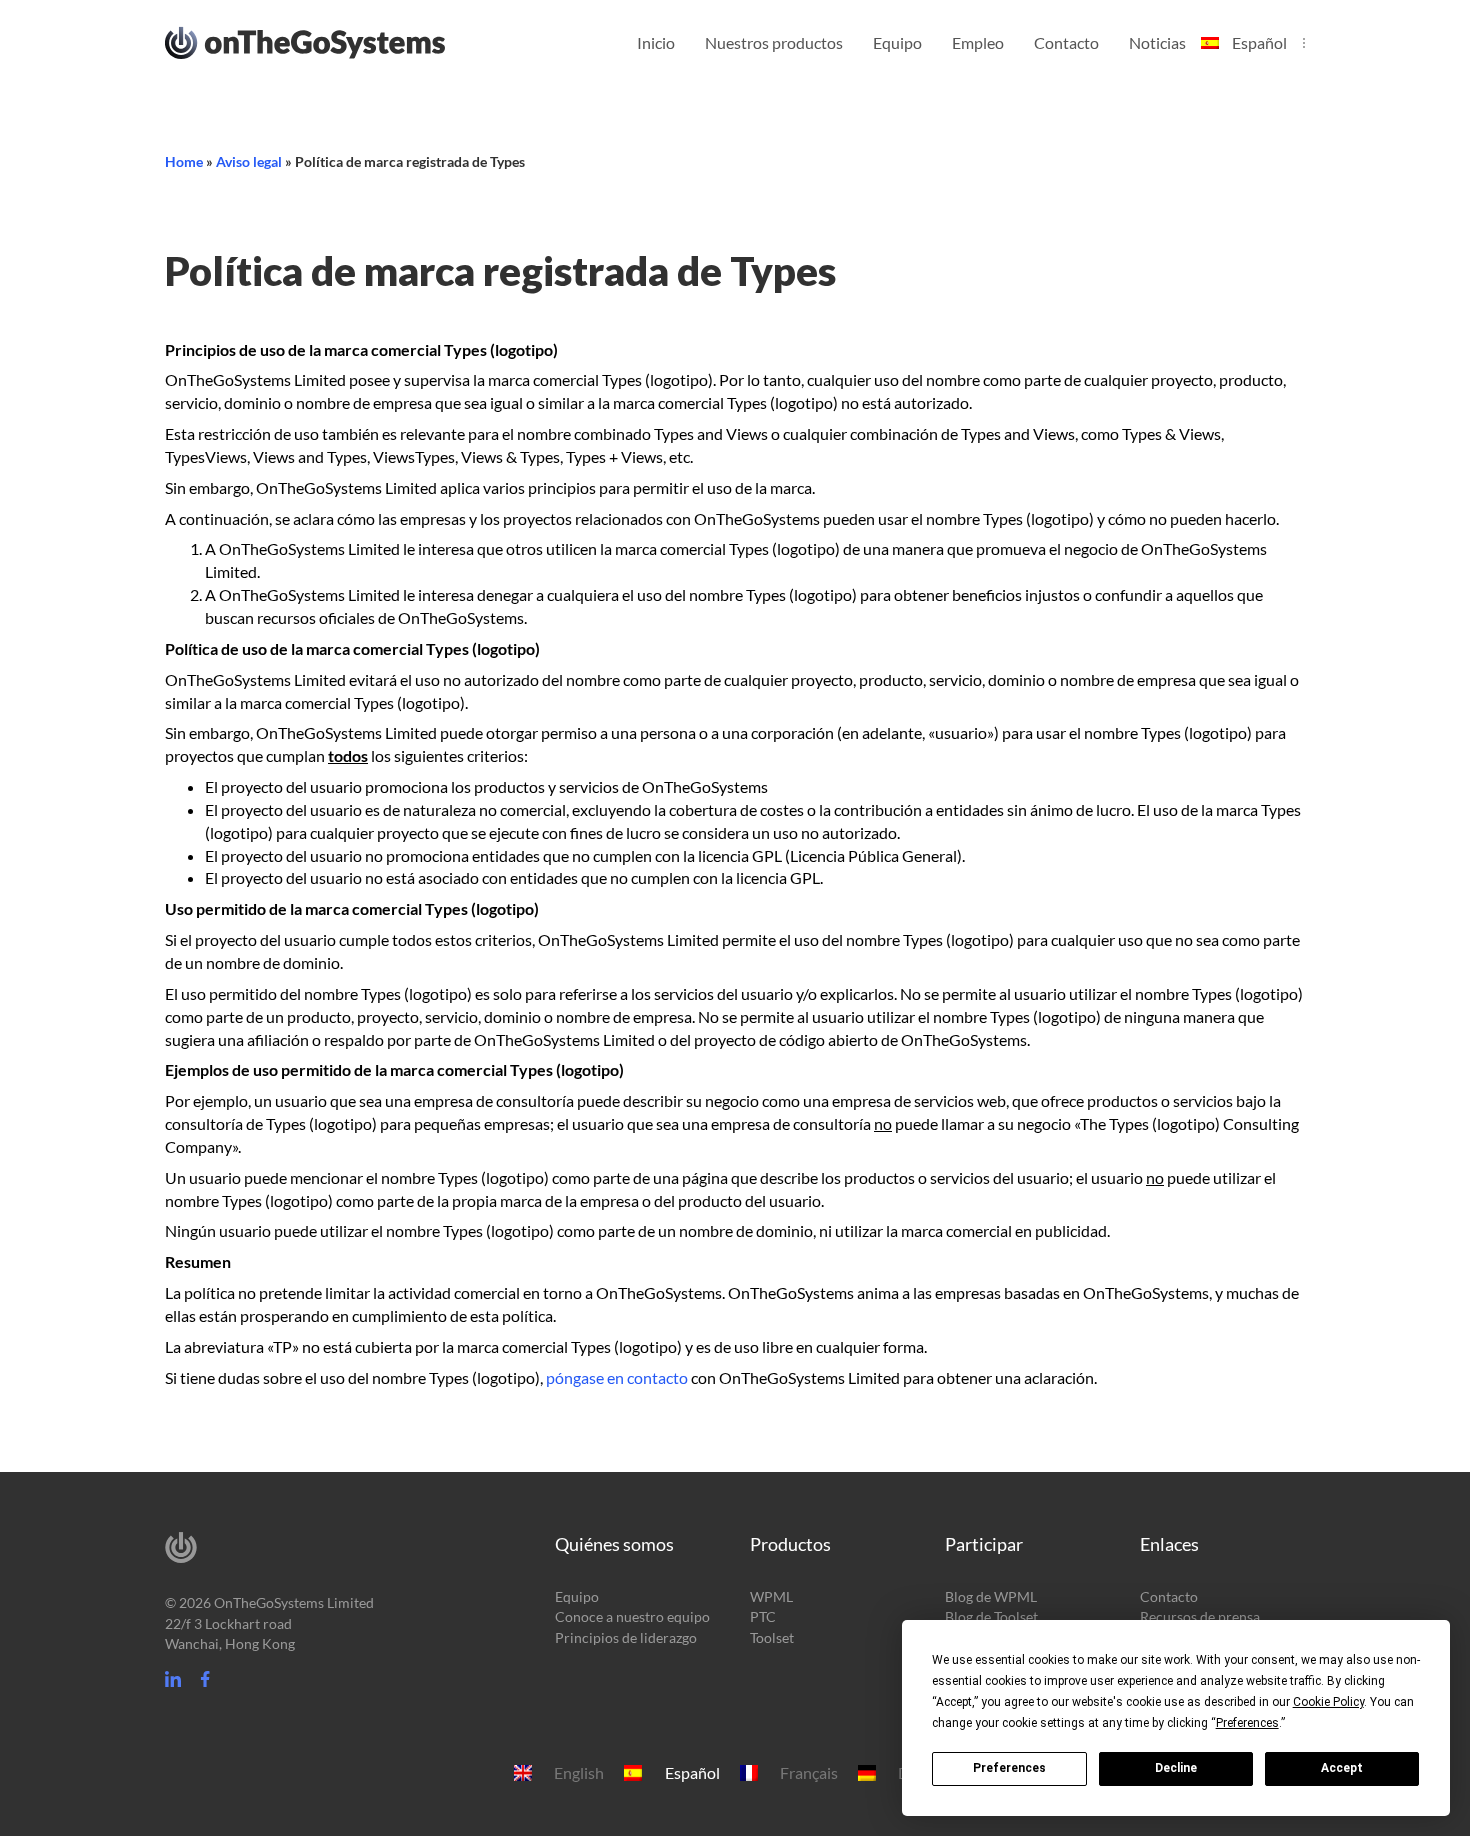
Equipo (897, 42)
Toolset (772, 1637)
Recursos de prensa (1200, 1616)
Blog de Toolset (991, 1616)
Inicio (656, 42)
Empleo (978, 42)
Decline (1176, 1768)
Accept (1342, 1768)
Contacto (1066, 42)
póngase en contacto (617, 1377)
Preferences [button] (1247, 1723)
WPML (771, 1596)
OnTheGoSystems (342, 41)
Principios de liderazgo (626, 1637)
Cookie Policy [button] (1328, 1702)
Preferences (1009, 1768)
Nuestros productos (774, 42)
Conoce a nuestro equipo (632, 1616)
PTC (763, 1616)
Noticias (1157, 42)
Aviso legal (249, 161)
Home (184, 161)
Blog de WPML (991, 1596)
